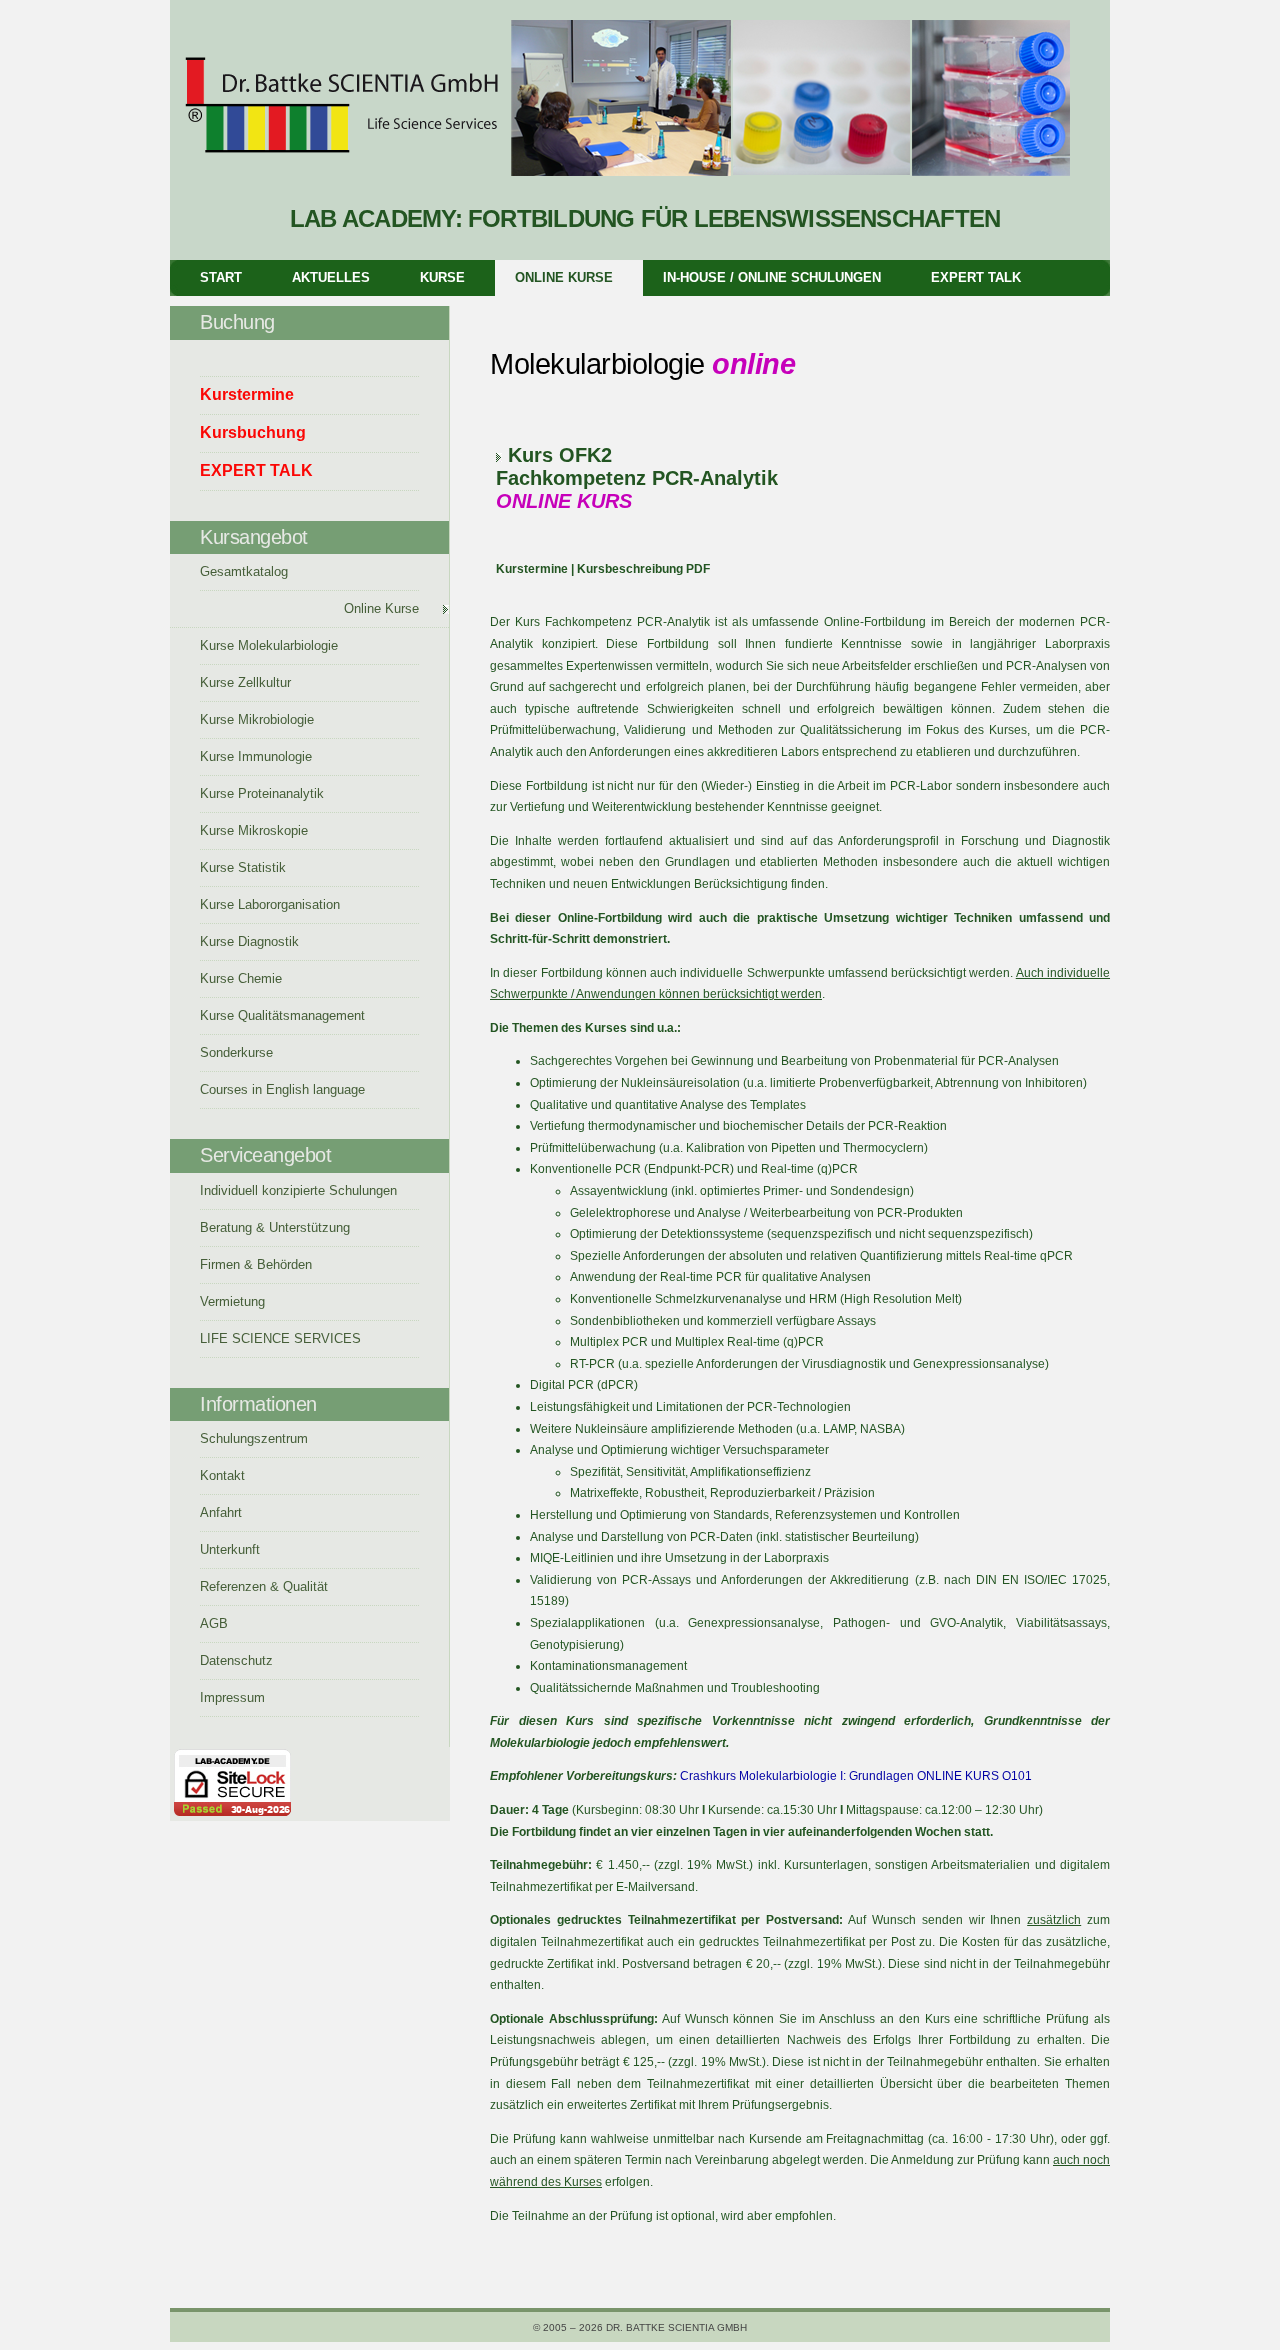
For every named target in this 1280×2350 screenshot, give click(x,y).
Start (221, 277)
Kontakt (222, 1475)
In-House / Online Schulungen (772, 277)
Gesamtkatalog (244, 571)
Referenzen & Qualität (264, 1586)
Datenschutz (236, 1660)
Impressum (232, 1697)
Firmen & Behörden (256, 1264)
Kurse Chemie (241, 978)
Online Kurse (564, 277)
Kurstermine (532, 569)
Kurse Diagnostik (249, 941)
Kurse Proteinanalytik (262, 793)
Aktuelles (331, 277)
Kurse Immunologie (256, 756)
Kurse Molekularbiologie (269, 645)
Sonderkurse (236, 1052)
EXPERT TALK (976, 277)
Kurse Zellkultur (245, 682)
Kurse (442, 277)
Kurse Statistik (243, 867)
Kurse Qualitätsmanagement (282, 1015)
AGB (214, 1623)
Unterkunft (230, 1549)
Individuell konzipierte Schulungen (298, 1190)
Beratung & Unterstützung (275, 1227)
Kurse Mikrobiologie (257, 719)
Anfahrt (221, 1512)
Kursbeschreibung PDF (643, 569)
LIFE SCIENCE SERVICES (280, 1338)
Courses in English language (282, 1089)
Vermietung (232, 1301)
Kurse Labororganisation (270, 904)
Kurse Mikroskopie (254, 830)
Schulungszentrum (254, 1438)
